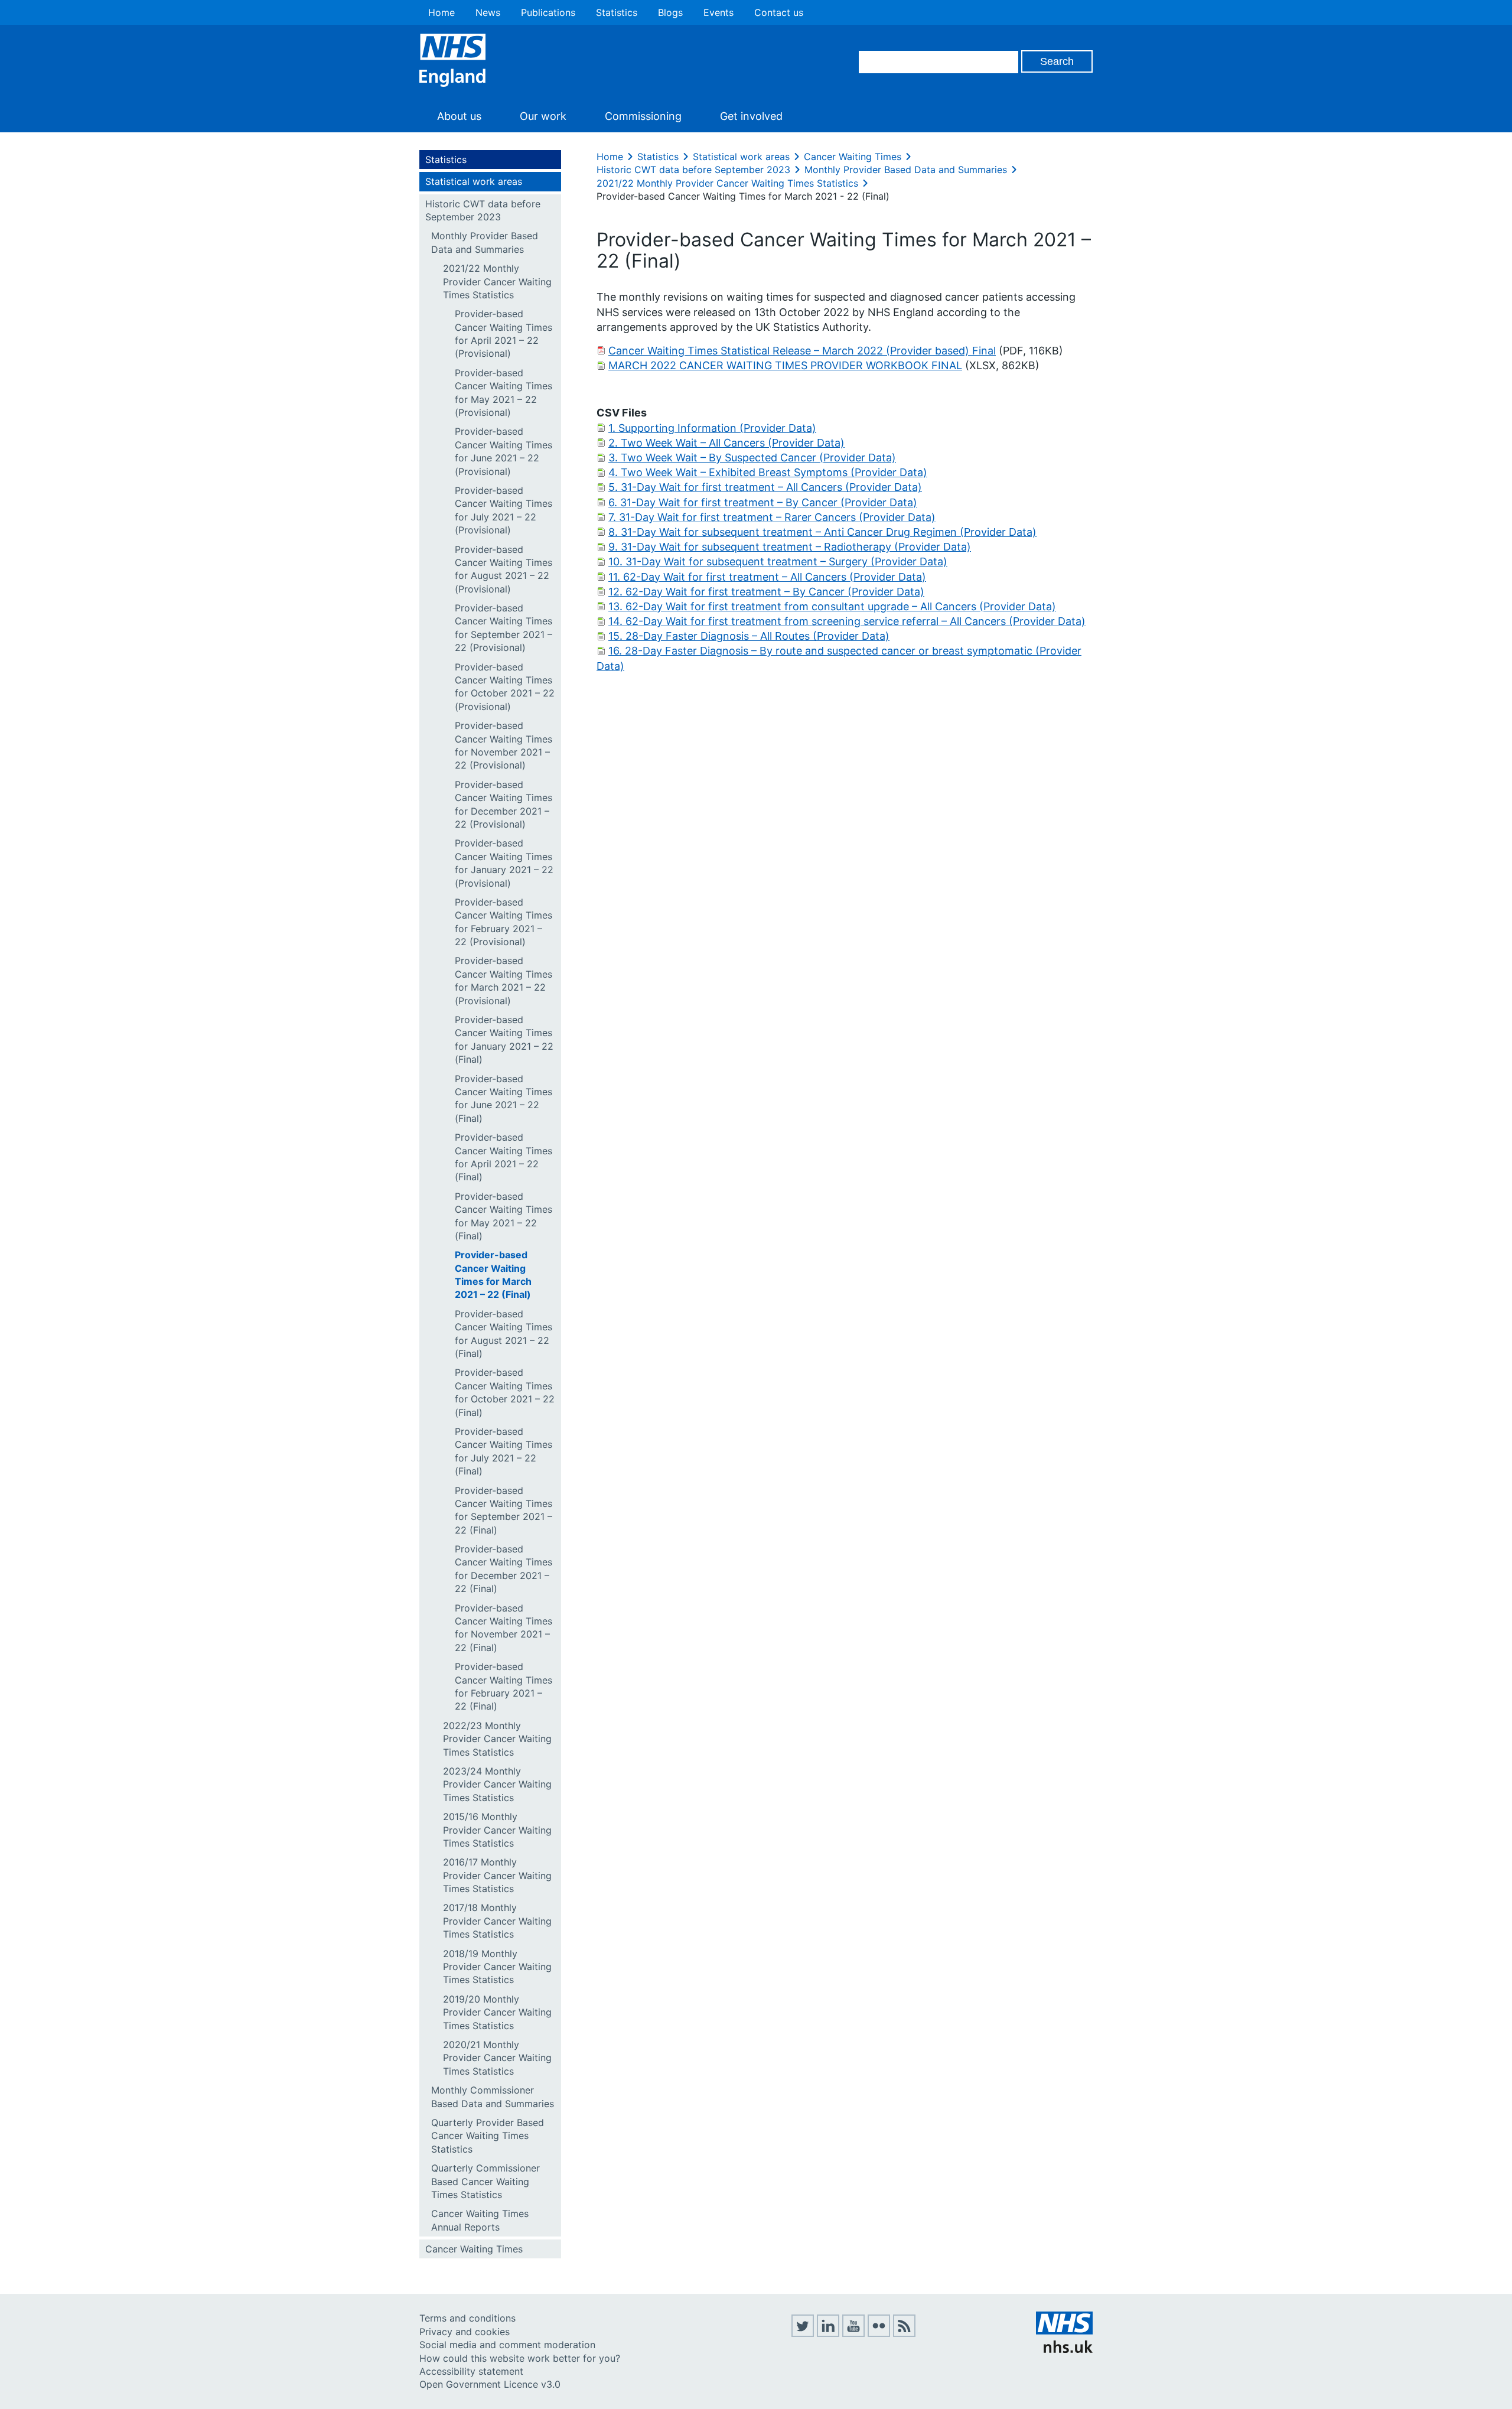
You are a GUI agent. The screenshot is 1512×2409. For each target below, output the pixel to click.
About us (459, 116)
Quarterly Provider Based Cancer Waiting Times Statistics (488, 2136)
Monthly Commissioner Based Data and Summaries (493, 2097)
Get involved (751, 116)
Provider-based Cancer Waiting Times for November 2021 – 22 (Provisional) (504, 745)
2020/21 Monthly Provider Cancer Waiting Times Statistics (497, 2058)
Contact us (779, 12)
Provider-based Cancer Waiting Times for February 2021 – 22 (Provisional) (504, 922)
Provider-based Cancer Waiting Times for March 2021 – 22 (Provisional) (504, 980)
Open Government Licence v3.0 (490, 2384)
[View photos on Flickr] (879, 2333)
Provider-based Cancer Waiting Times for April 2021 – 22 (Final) (504, 1157)
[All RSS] (904, 2333)
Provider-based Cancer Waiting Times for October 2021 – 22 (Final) (505, 1392)
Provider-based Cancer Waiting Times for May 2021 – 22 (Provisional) (504, 393)
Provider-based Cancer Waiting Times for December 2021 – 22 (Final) (504, 1569)
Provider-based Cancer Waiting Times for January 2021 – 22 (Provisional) (504, 863)
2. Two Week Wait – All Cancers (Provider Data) (726, 443)
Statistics (617, 12)
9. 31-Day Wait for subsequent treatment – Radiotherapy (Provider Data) (790, 547)
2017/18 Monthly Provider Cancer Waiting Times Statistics (497, 1921)
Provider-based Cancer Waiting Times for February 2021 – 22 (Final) (504, 1686)
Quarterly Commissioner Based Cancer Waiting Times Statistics (485, 2181)
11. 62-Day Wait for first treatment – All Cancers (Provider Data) (767, 577)
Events (718, 12)
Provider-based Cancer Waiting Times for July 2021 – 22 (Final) (504, 1451)
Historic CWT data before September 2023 (483, 210)
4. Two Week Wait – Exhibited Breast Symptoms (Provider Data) (768, 472)
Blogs (670, 12)
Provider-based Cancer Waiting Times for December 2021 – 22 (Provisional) (504, 804)
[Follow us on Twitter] (803, 2333)
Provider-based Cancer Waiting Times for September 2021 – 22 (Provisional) (504, 628)
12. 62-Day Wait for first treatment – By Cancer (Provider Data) (766, 592)
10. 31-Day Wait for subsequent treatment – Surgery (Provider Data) (778, 561)
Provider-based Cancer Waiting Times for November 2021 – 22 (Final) (504, 1628)
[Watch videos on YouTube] (853, 2333)
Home (441, 12)
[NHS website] (1064, 2349)
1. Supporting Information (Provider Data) (712, 428)
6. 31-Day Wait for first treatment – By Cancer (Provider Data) (763, 502)
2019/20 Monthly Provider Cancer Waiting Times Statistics (497, 2012)
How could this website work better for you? (520, 2358)
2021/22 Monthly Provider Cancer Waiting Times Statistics (497, 281)
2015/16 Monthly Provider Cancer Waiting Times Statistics (497, 1830)
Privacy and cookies (465, 2332)
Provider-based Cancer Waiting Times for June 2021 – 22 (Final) (504, 1098)
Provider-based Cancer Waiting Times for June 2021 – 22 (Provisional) (504, 451)
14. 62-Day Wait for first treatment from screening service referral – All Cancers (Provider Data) (847, 621)
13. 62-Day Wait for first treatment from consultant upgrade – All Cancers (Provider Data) (832, 606)
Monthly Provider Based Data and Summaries (485, 242)
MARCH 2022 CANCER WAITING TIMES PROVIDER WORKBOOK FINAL (785, 365)
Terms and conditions (467, 2318)
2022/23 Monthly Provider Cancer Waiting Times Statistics (497, 1739)
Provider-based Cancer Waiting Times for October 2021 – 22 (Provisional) (505, 687)
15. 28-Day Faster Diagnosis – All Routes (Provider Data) (749, 636)
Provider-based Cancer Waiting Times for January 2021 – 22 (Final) (504, 1039)
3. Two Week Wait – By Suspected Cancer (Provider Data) (752, 458)
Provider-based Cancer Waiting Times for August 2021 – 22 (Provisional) (504, 569)
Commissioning (643, 116)
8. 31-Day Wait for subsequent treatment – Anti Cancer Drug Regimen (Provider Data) (822, 532)
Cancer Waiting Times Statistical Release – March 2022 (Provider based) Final (802, 351)
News (488, 12)
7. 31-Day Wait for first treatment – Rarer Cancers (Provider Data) (772, 517)
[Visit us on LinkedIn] (828, 2333)
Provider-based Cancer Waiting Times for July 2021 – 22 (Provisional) (504, 510)
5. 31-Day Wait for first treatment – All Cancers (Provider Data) (765, 487)
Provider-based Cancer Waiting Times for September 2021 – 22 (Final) (504, 1510)
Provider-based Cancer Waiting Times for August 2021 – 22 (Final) (504, 1334)
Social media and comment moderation (507, 2345)
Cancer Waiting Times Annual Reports (480, 2220)
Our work (543, 116)
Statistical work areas (474, 181)
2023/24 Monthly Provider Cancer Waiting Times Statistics (497, 1784)
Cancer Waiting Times (474, 2249)
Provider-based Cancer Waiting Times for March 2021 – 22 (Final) (493, 1275)
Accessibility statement (471, 2371)
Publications (548, 12)
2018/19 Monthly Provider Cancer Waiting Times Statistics (497, 1967)
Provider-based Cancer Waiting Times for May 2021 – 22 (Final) (504, 1216)
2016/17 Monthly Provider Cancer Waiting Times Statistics (497, 1875)
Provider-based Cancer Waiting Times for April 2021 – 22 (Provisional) (504, 333)
